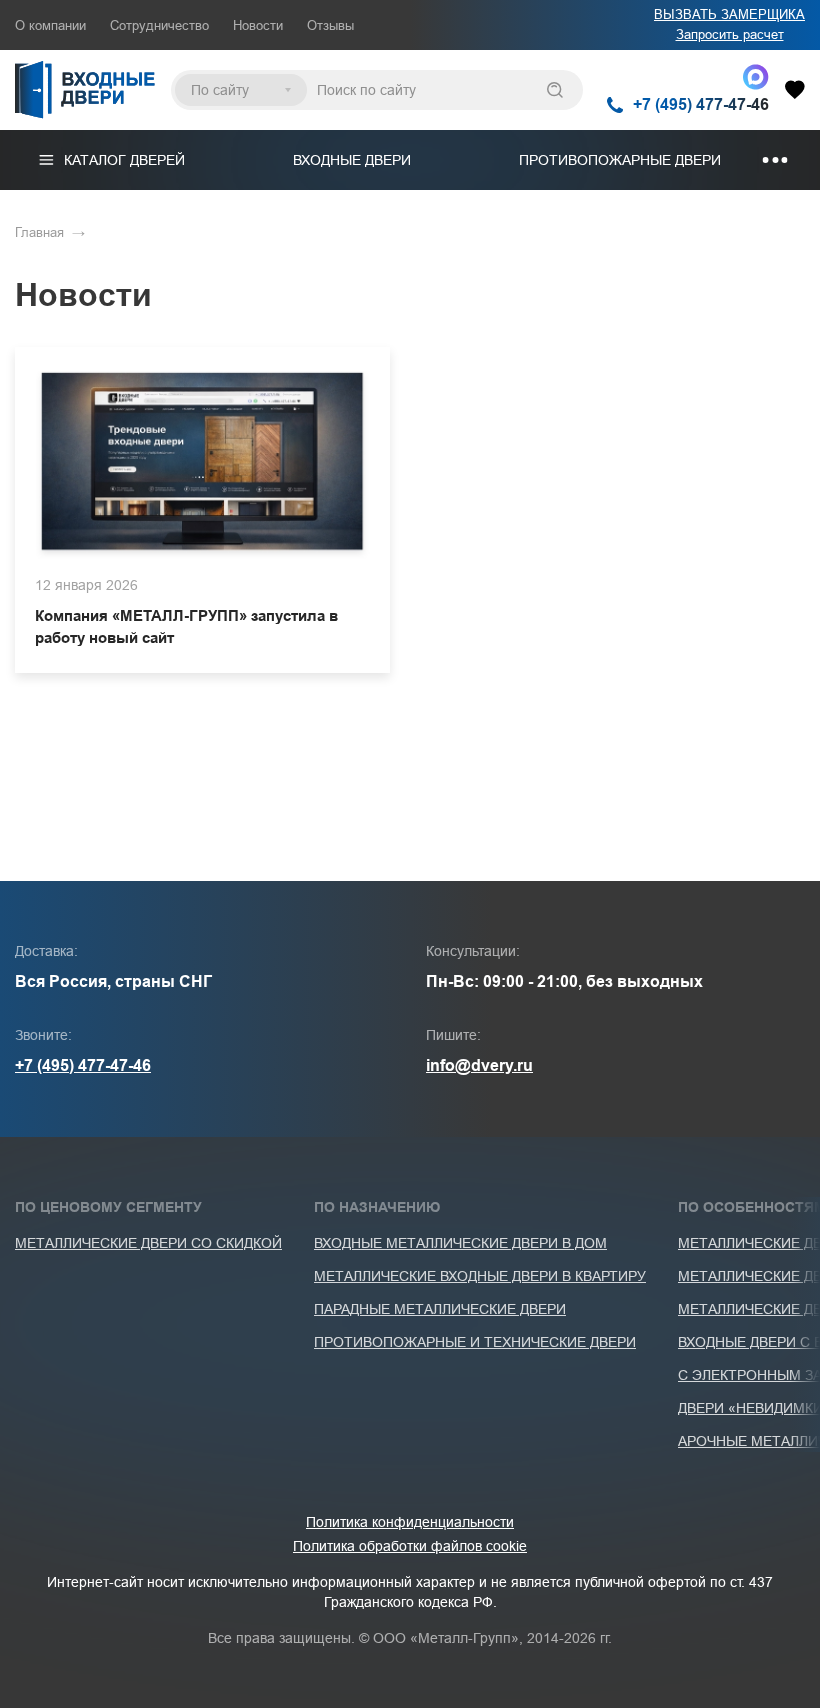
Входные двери (352, 160)
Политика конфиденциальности (410, 1522)
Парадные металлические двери (440, 1309)
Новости (258, 25)
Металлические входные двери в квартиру (480, 1276)
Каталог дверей (124, 160)
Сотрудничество (159, 25)
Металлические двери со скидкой (148, 1243)
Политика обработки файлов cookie (410, 1546)
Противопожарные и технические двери (475, 1342)
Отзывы (330, 25)
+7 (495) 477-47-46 (83, 1065)
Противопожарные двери (620, 160)
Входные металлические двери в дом (460, 1243)
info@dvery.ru (479, 1065)
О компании (50, 25)
